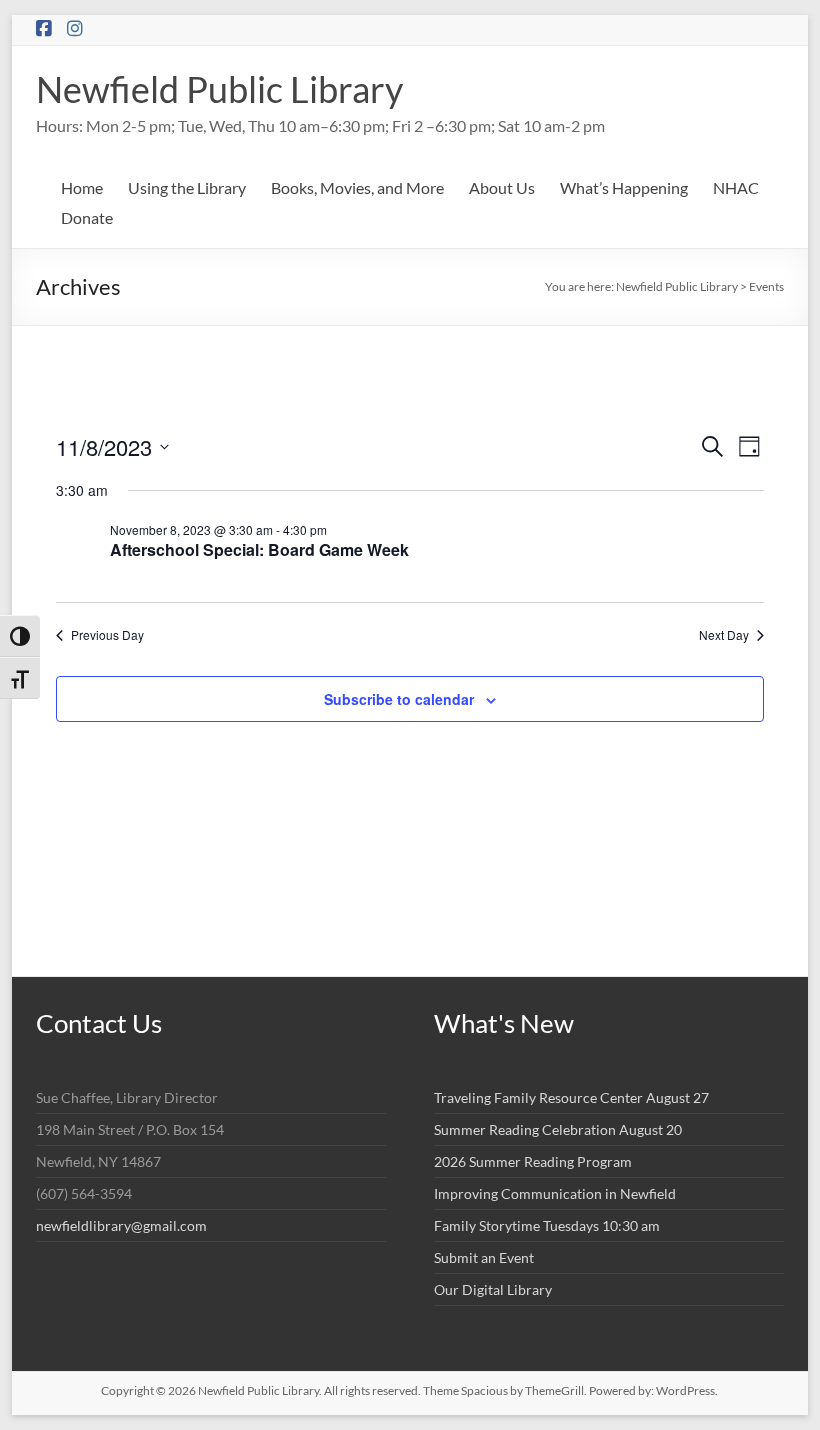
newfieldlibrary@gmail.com (121, 1225)
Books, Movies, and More (357, 187)
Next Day (724, 635)
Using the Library (187, 187)
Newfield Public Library (219, 89)
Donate (87, 217)
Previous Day (107, 635)
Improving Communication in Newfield (555, 1193)
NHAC (736, 187)
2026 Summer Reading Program (533, 1161)
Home (82, 187)
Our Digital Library (493, 1289)
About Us (502, 187)
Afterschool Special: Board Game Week (259, 549)
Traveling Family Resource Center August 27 (571, 1097)
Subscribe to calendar (399, 699)
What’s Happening (624, 187)
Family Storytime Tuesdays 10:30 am (547, 1225)
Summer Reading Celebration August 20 (558, 1129)
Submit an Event (484, 1257)
